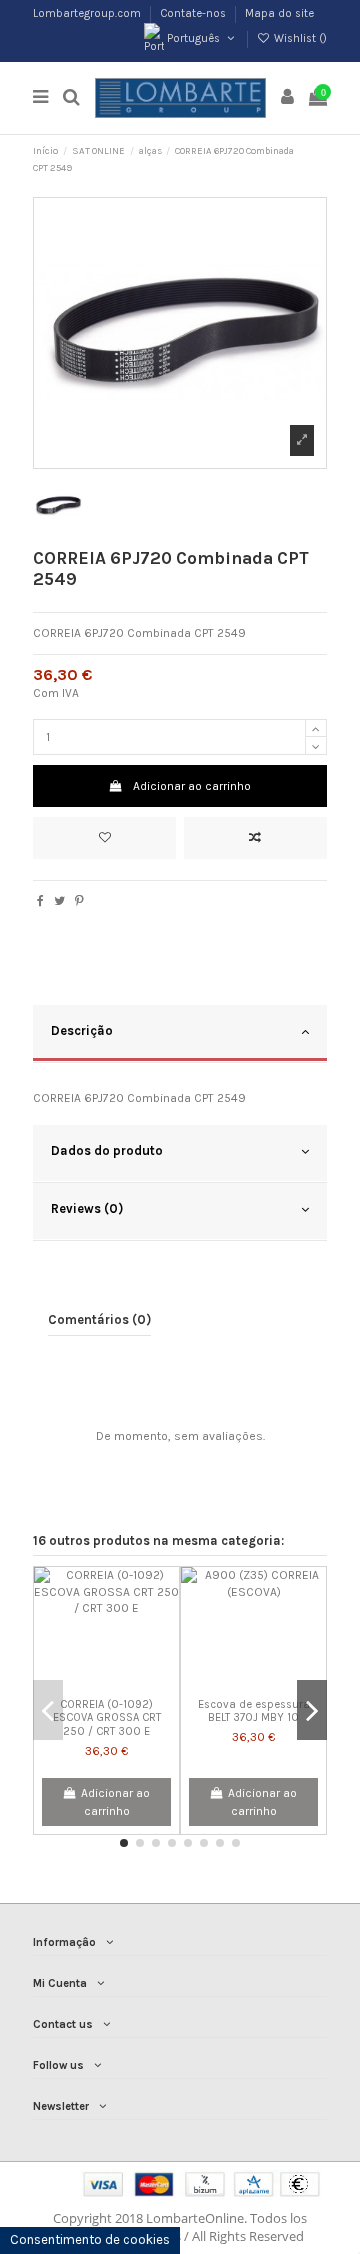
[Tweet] (59, 901)
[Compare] (107, 1684)
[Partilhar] (40, 901)
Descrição (82, 1030)
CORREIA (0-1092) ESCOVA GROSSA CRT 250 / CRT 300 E (107, 1718)
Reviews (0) (87, 1208)
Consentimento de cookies (90, 2239)
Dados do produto (107, 1150)
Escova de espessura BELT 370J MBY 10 (254, 1711)
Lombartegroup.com (88, 13)
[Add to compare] (255, 838)
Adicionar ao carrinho (192, 786)
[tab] (180, 1034)
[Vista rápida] (130, 1684)
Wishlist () (299, 38)
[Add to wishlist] (104, 838)
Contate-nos (194, 13)
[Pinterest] (79, 901)
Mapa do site (279, 13)
